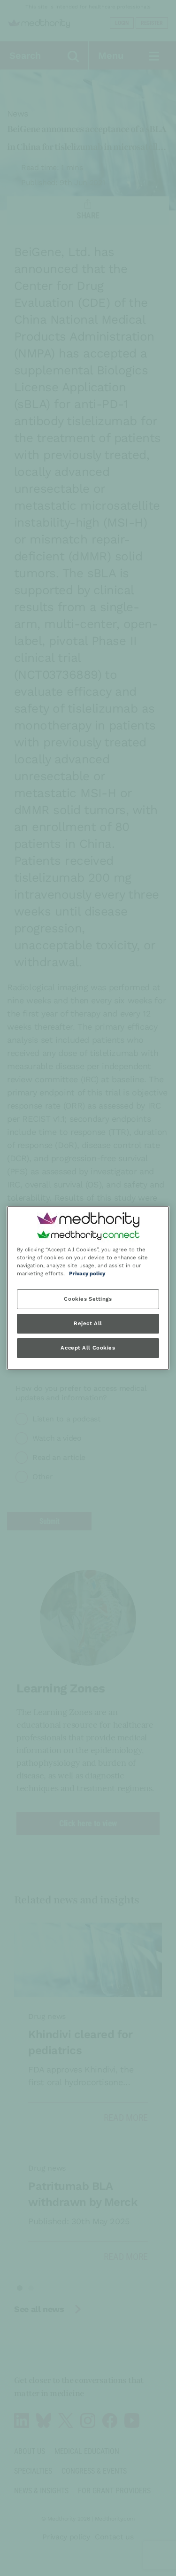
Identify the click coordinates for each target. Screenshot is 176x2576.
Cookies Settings (88, 1299)
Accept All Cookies (88, 1348)
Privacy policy (87, 1274)
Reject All (88, 1324)
